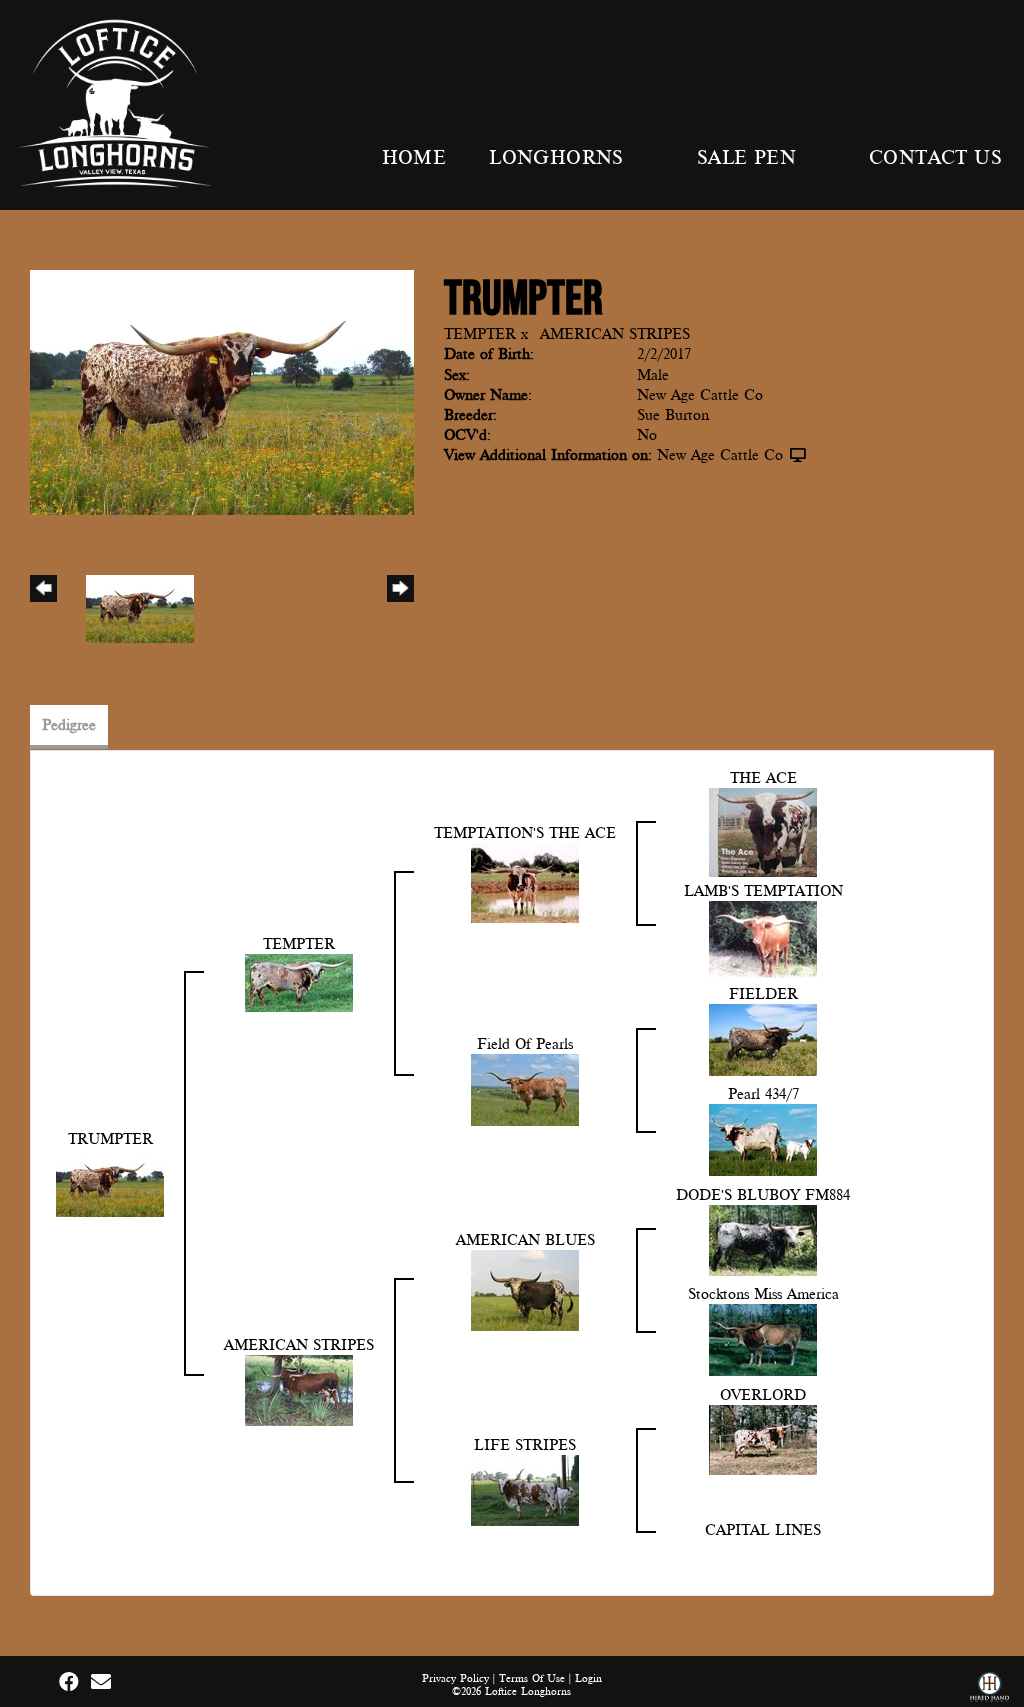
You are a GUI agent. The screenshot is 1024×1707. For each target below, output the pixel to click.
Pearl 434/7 (763, 1094)
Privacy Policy (455, 1678)
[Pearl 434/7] (763, 1139)
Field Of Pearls (525, 1044)
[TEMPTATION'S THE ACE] (525, 882)
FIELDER (763, 994)
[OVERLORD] (763, 1439)
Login (588, 1678)
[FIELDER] (763, 1039)
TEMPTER (480, 334)
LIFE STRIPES (525, 1445)
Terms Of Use (532, 1678)
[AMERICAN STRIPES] (299, 1389)
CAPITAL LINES (763, 1530)
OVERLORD (763, 1395)
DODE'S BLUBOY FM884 (763, 1195)
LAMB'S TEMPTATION (763, 891)
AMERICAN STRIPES (615, 334)
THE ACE (763, 778)
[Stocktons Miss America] (763, 1339)
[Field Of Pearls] (525, 1089)
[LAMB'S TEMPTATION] (763, 938)
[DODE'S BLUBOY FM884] (763, 1239)
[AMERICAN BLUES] (525, 1289)
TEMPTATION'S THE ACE (525, 833)
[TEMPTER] (299, 982)
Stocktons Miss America (763, 1294)
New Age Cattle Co (720, 455)
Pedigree (69, 725)
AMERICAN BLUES (525, 1240)
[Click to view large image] (222, 391)
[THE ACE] (763, 831)
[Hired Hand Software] (989, 1689)
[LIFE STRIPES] (525, 1489)
